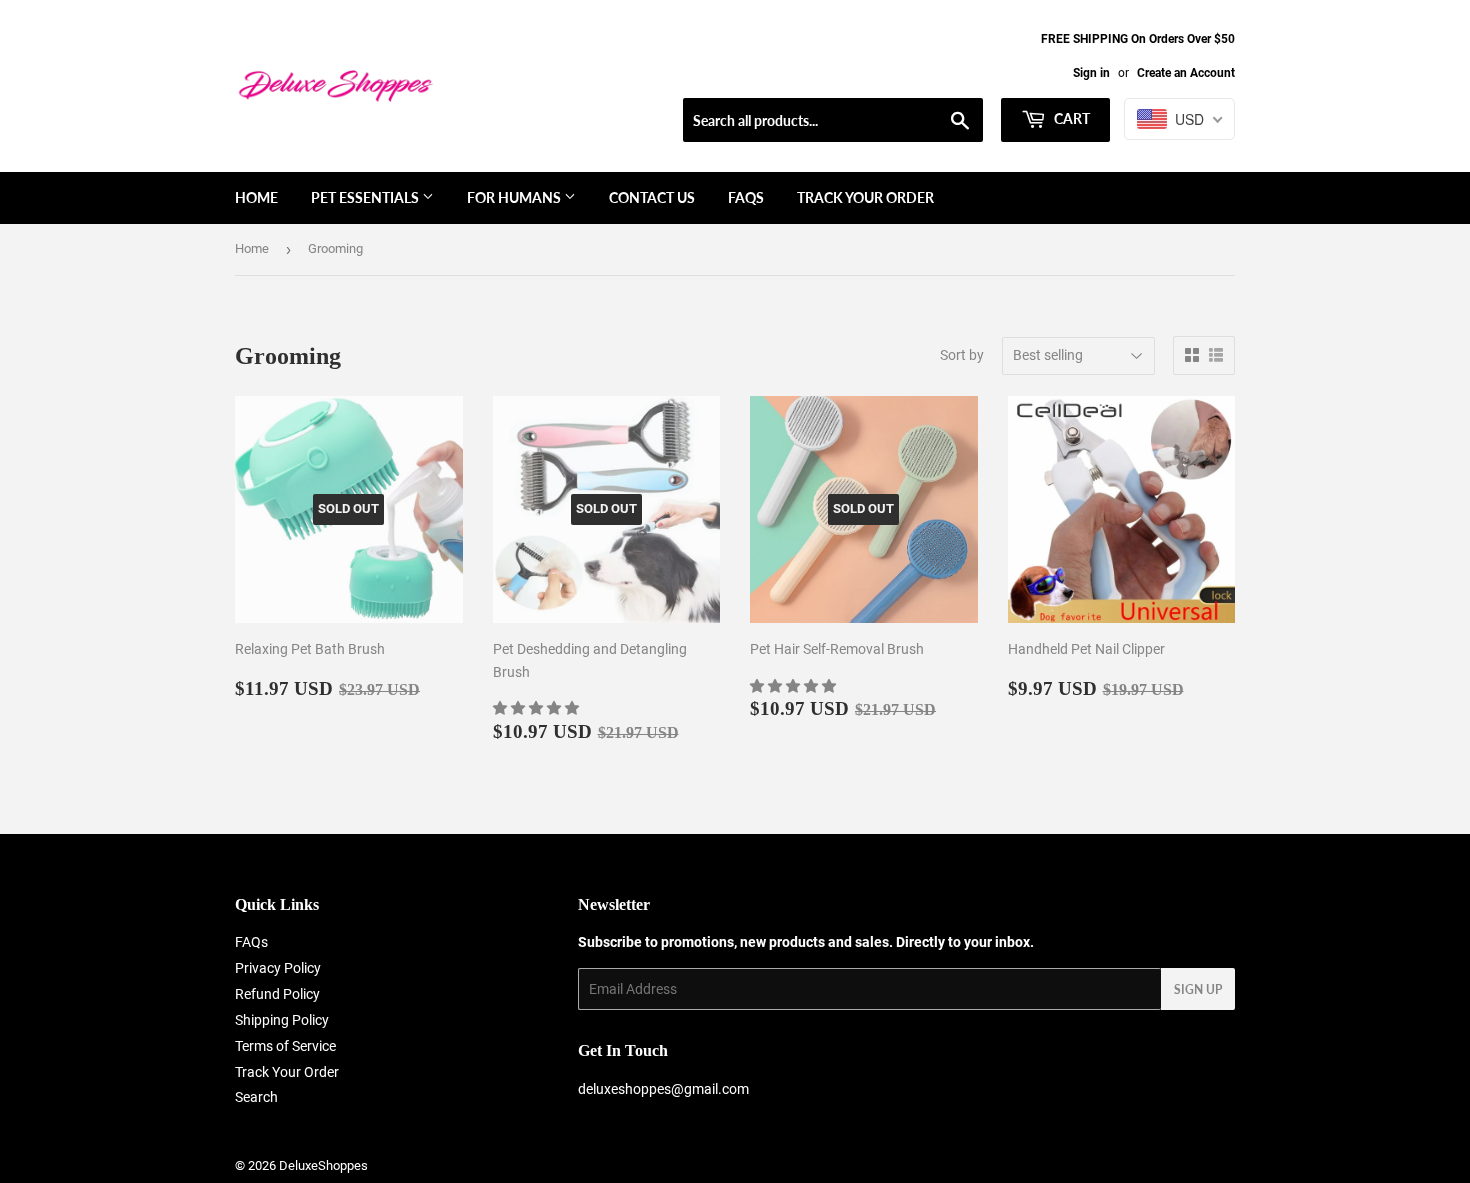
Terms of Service (285, 1046)
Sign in (1091, 73)
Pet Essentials (366, 197)
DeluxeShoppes (323, 1165)
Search (256, 1097)
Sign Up (1198, 989)
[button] (537, 708)
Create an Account (1186, 73)
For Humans (515, 197)
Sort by (962, 355)
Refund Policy (277, 994)
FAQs (746, 197)
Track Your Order (865, 197)
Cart (1070, 118)
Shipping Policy (282, 1020)
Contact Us (652, 197)
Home (256, 197)
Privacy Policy (278, 968)
